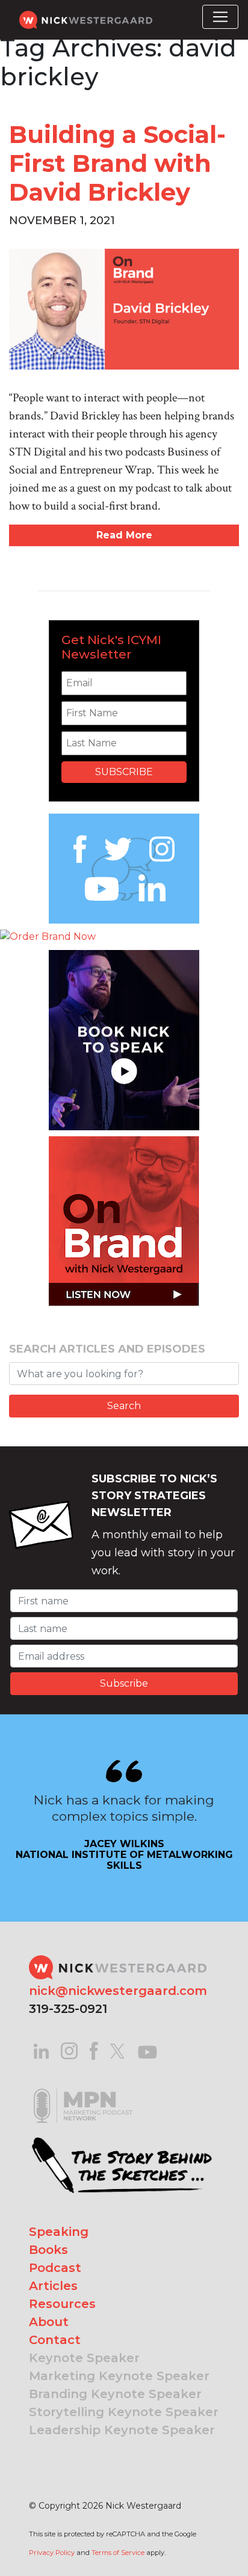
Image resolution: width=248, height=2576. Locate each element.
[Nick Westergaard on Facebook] (94, 2051)
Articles (53, 2286)
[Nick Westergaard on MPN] (83, 2091)
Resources (62, 2304)
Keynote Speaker (84, 2358)
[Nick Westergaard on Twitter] (117, 2051)
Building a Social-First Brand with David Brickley (117, 163)
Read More (124, 535)
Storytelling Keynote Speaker (124, 2412)
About (49, 2322)
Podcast (55, 2268)
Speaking (59, 2232)
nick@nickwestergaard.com (118, 1991)
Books (48, 2250)
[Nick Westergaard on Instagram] (69, 2051)
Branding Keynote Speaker (115, 2394)
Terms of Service (118, 2553)
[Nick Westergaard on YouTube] (147, 2051)
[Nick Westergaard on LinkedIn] (41, 2051)
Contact (55, 2340)
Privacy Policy (52, 2553)
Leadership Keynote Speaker (122, 2430)
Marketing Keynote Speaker (119, 2376)
